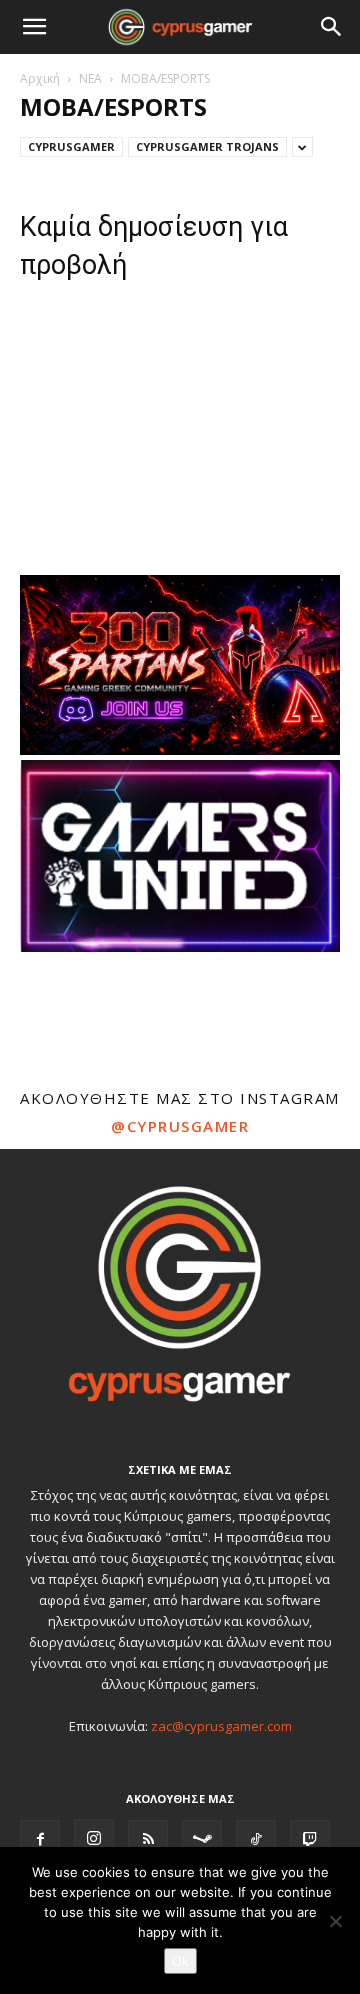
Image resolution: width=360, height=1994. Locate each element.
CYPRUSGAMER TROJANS (207, 146)
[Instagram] (94, 1839)
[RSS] (148, 1840)
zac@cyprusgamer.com (221, 1726)
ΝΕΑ (90, 78)
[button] (34, 27)
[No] (335, 1921)
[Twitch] (310, 1840)
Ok (180, 1961)
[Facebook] (40, 1840)
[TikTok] (256, 1840)
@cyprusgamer (180, 1126)
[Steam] (202, 1840)
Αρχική (40, 78)
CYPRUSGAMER (71, 146)
